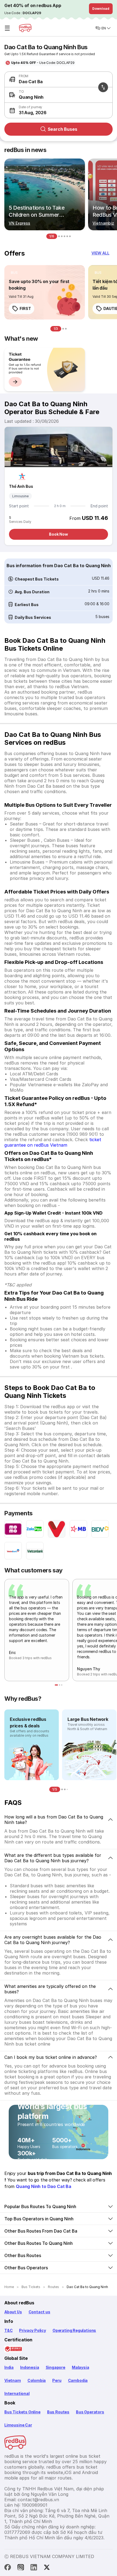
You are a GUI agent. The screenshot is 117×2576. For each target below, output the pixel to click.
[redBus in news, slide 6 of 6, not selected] (70, 236)
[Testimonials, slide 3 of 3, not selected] (62, 1685)
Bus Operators (90, 2412)
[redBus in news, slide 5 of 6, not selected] (67, 236)
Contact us (39, 2312)
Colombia (37, 2380)
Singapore (56, 2367)
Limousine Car (18, 2425)
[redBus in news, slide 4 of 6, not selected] (64, 236)
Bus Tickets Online (22, 2412)
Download (101, 9)
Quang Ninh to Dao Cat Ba (44, 2186)
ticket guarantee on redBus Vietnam (53, 1142)
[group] (45, 370)
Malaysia (81, 2367)
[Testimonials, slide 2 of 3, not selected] (60, 1685)
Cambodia (78, 2380)
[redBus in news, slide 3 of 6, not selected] (62, 236)
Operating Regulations (74, 2330)
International (17, 2393)
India (9, 2367)
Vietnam (13, 2380)
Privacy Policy (32, 2330)
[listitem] (14, 273)
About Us (13, 2312)
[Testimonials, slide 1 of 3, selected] (56, 1685)
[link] (45, 292)
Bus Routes (58, 2412)
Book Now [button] (59, 534)
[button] (57, 110)
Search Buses (62, 129)
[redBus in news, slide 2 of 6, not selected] (59, 236)
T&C (8, 2330)
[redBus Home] (25, 28)
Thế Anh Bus (21, 486)
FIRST (25, 308)
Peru (57, 2380)
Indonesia (30, 2367)
